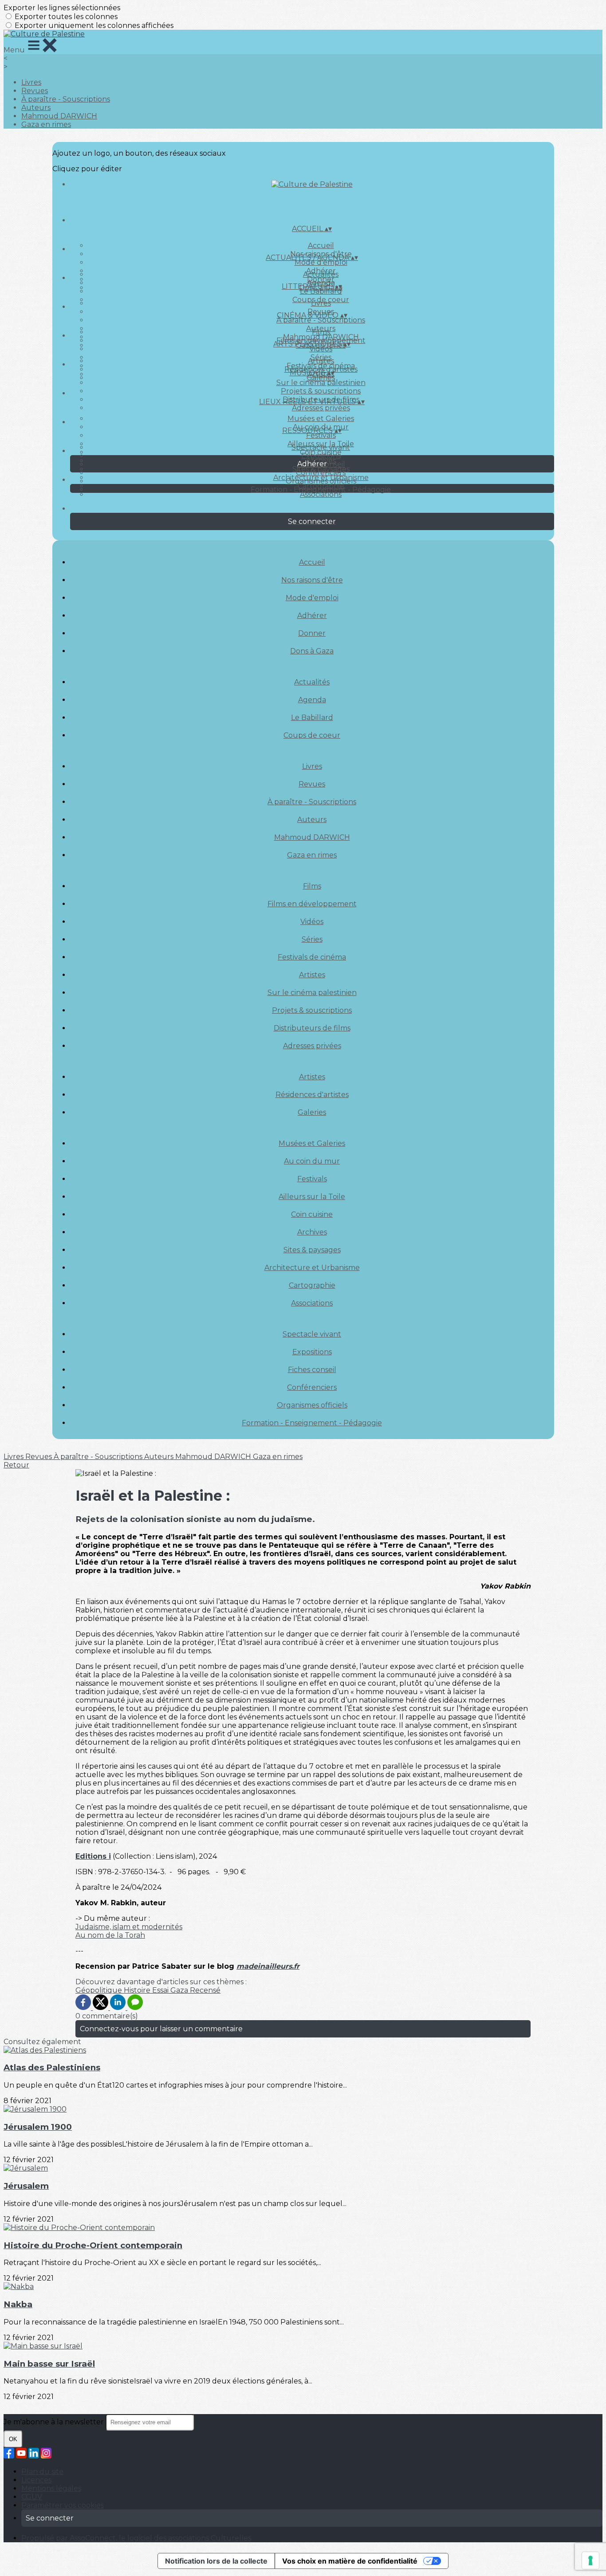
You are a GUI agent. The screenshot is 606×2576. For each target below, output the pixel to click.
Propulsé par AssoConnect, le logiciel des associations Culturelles (136, 2538)
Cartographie (312, 1285)
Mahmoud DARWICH (59, 116)
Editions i (93, 1856)
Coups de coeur (312, 735)
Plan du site (42, 2472)
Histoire (138, 1990)
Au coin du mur (312, 1161)
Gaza (180, 1990)
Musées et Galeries (321, 419)
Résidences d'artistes (312, 1095)
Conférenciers (321, 473)
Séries (312, 939)
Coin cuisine (312, 1214)
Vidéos (321, 349)
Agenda (312, 700)
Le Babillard (321, 291)
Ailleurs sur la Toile (312, 1197)
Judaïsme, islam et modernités (129, 1927)
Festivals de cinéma (312, 957)
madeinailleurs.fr (268, 1966)
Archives (312, 1232)
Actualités (321, 274)
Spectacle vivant (321, 447)
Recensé (205, 1990)
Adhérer (312, 615)
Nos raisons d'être (312, 580)
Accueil (321, 246)
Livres (31, 82)
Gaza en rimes (46, 124)
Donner (312, 633)
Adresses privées (321, 408)
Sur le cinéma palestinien (321, 383)
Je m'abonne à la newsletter (55, 2422)
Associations (321, 494)
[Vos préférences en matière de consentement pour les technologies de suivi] (590, 2560)
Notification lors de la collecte (216, 2561)
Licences (36, 2480)
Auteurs (36, 108)
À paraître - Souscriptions (66, 99)
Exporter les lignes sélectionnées (62, 8)
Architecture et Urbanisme (312, 1268)
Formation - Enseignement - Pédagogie (321, 490)
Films (321, 332)
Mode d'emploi (321, 262)
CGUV (32, 2497)
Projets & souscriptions (321, 391)
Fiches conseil (312, 1370)
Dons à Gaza (312, 651)
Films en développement (312, 904)
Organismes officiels (321, 481)
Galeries (321, 378)
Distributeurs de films (312, 1028)
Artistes (321, 361)
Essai (161, 1990)
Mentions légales (51, 2488)
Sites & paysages (312, 1250)
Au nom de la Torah (110, 1935)
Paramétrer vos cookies (63, 2505)
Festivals (321, 435)
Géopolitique (100, 1990)
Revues (35, 91)
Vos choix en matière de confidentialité (350, 2561)
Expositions (321, 456)
